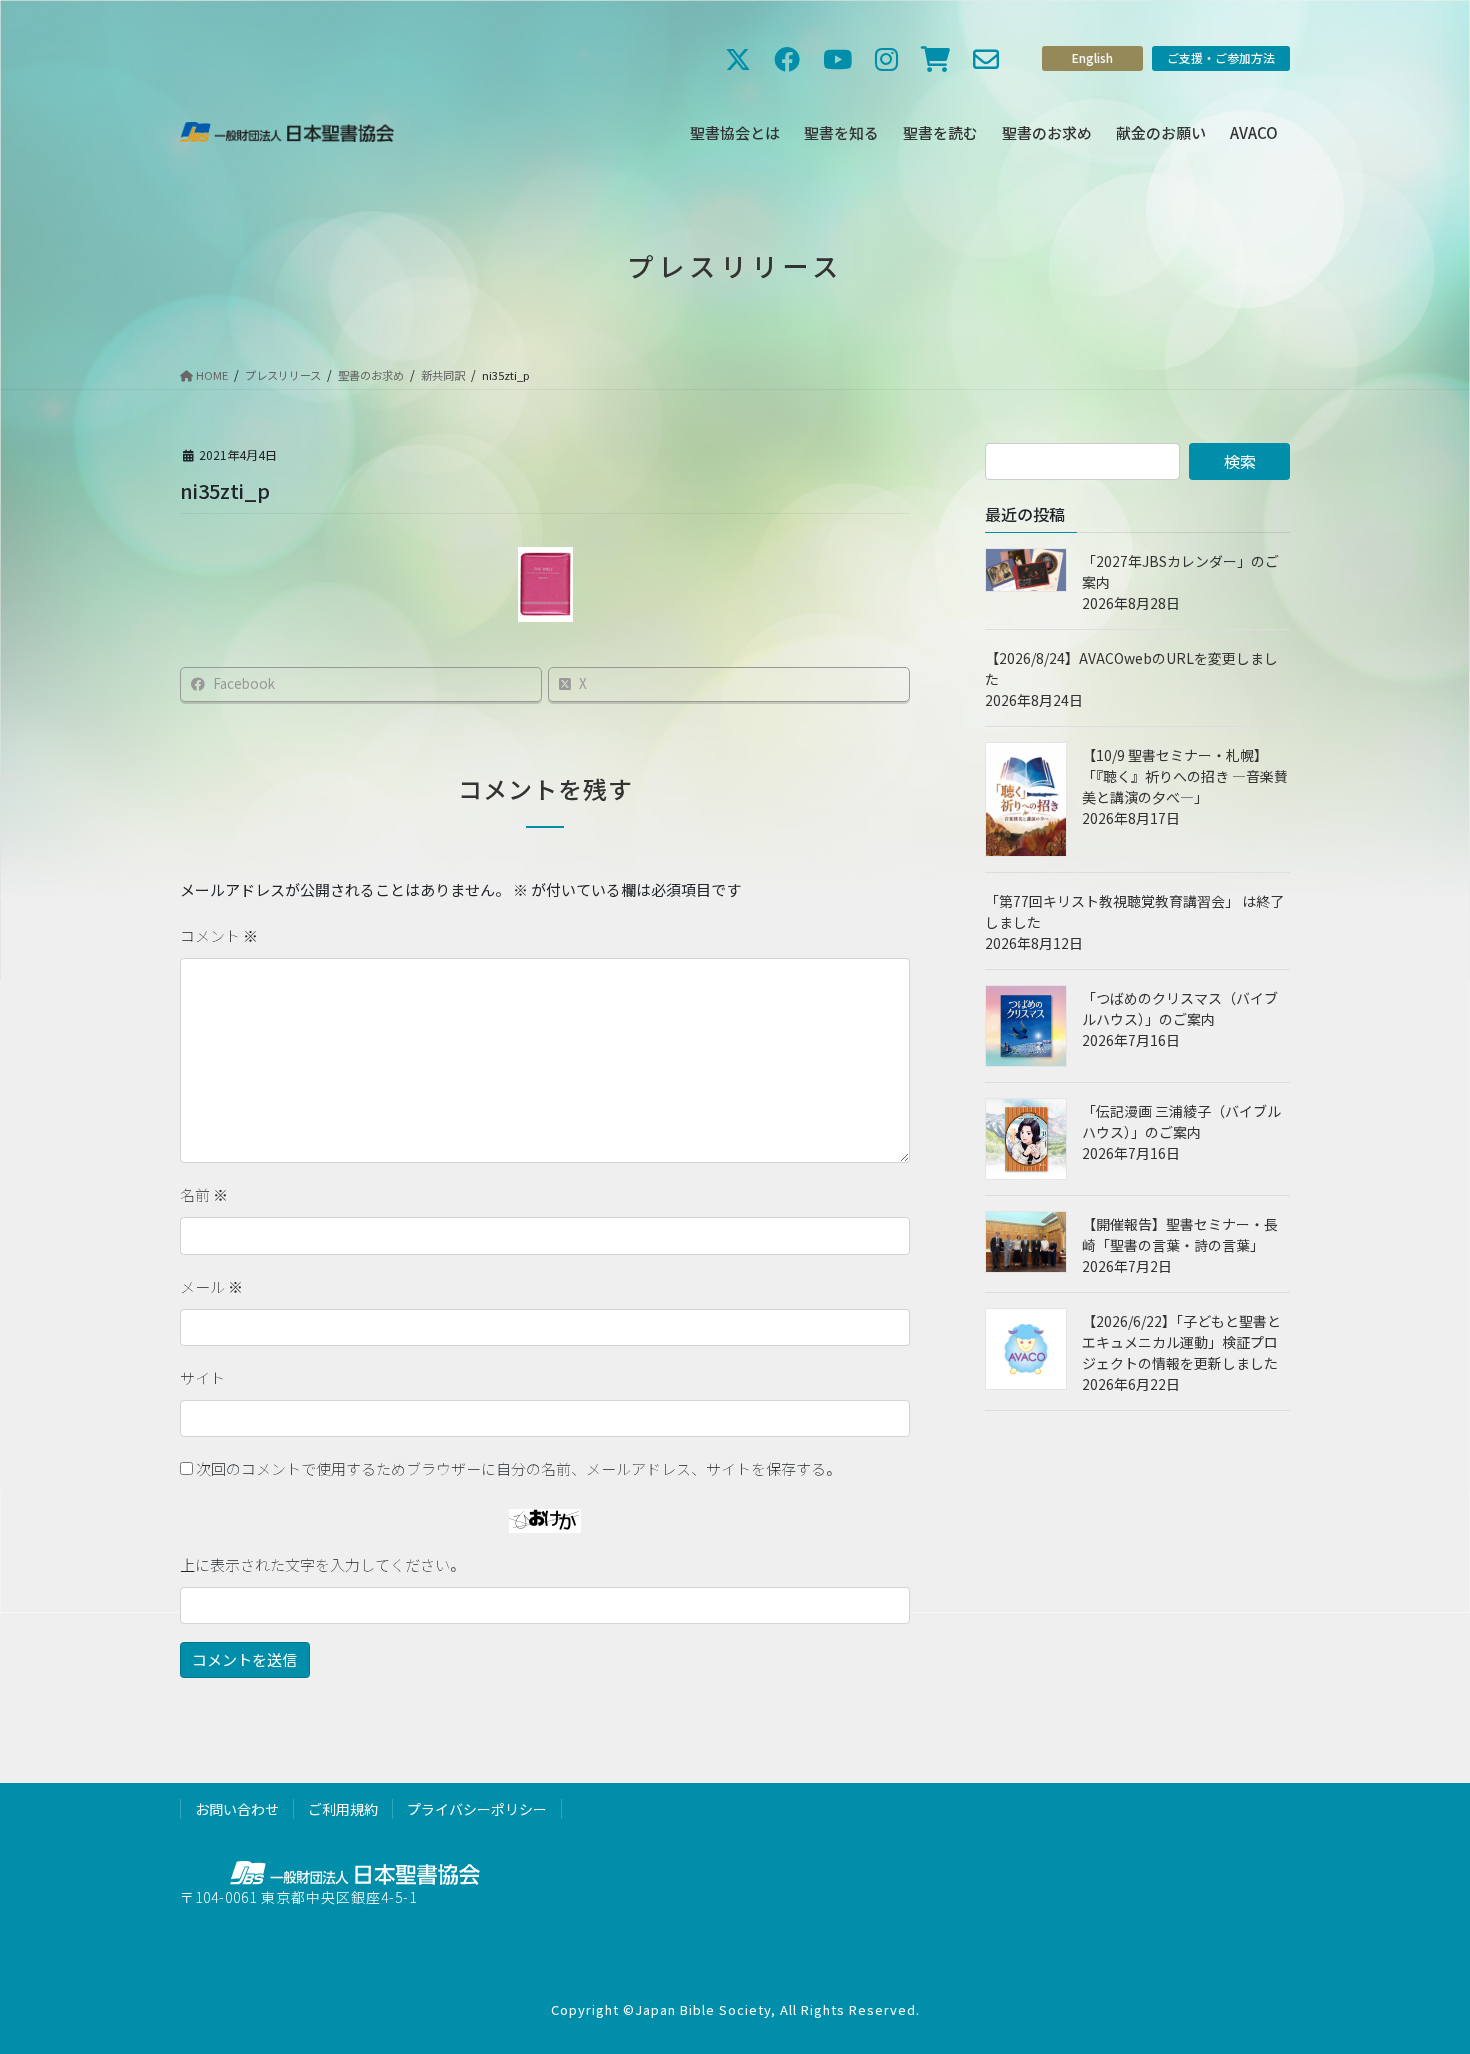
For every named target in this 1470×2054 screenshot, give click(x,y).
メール (211, 1286)
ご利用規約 (343, 1809)
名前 (204, 1194)
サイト (202, 1377)
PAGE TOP (1419, 1973)
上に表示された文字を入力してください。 (322, 1564)
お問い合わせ (237, 1809)
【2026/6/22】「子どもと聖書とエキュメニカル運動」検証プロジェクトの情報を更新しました (1181, 1342)
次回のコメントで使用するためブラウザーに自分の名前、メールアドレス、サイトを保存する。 (518, 1468)
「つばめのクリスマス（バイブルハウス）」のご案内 (1180, 1008)
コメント (219, 935)
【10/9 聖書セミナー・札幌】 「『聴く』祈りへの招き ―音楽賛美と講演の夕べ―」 (1185, 776)
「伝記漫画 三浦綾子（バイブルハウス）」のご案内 (1181, 1121)
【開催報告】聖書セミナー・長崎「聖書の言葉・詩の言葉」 (1180, 1234)
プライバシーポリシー (477, 1809)
